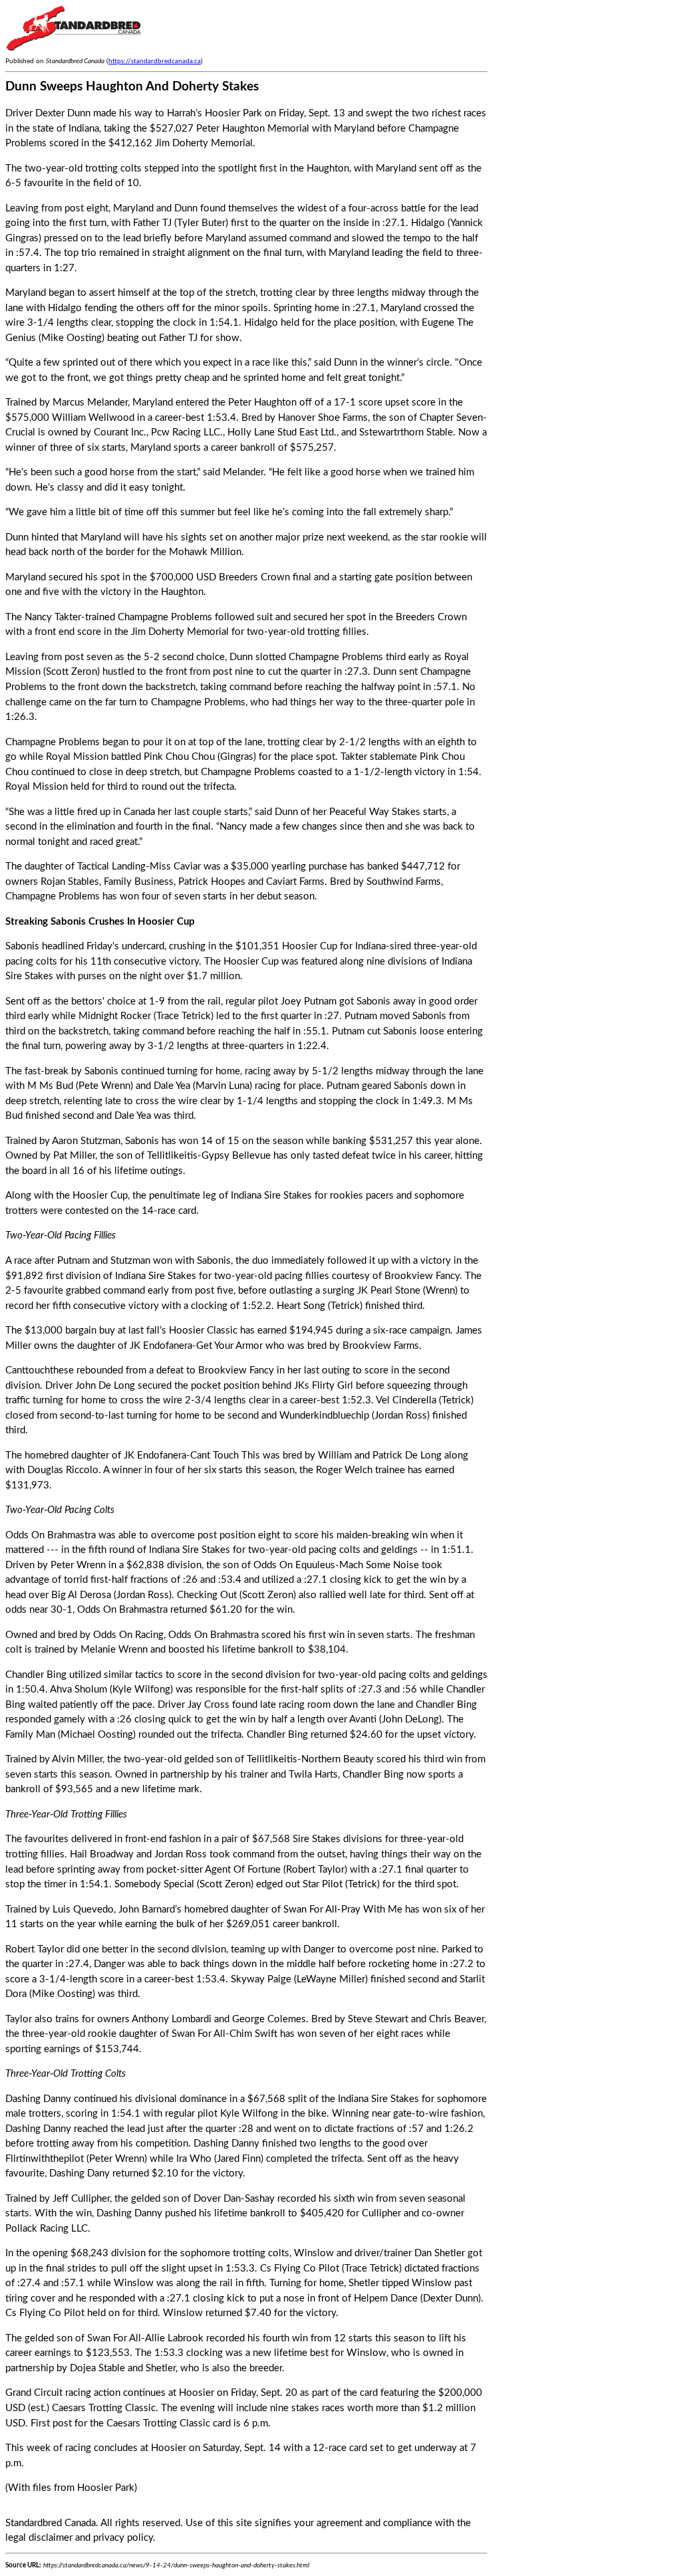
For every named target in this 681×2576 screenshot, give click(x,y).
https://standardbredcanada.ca (155, 61)
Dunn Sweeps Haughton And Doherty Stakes (132, 87)
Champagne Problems (165, 617)
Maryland (396, 169)
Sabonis (22, 946)
